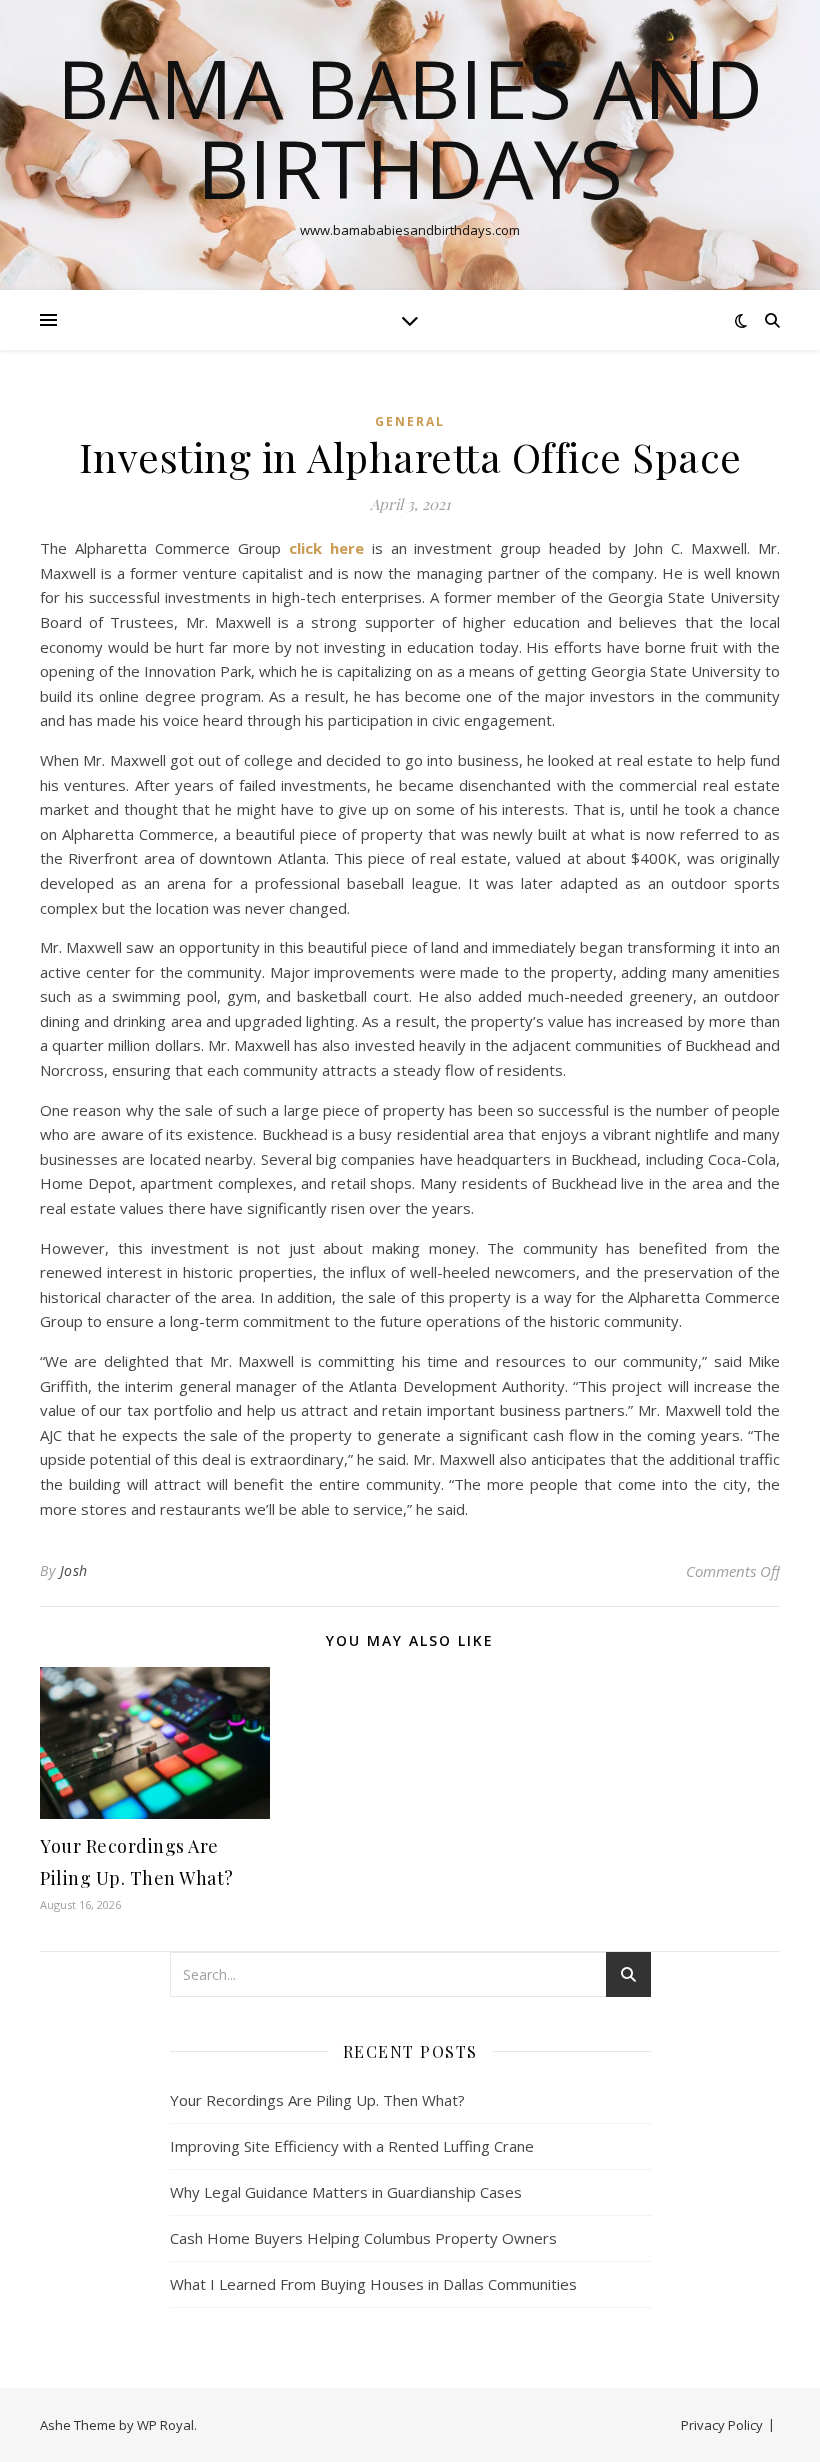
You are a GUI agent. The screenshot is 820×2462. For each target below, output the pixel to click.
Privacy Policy (722, 2425)
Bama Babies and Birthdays (410, 128)
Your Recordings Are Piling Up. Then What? (317, 2100)
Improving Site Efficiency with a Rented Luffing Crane (352, 2146)
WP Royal (165, 2425)
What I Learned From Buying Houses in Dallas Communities (373, 2284)
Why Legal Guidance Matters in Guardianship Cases (346, 2192)
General (410, 421)
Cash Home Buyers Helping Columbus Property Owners (363, 2238)
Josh (74, 1570)
